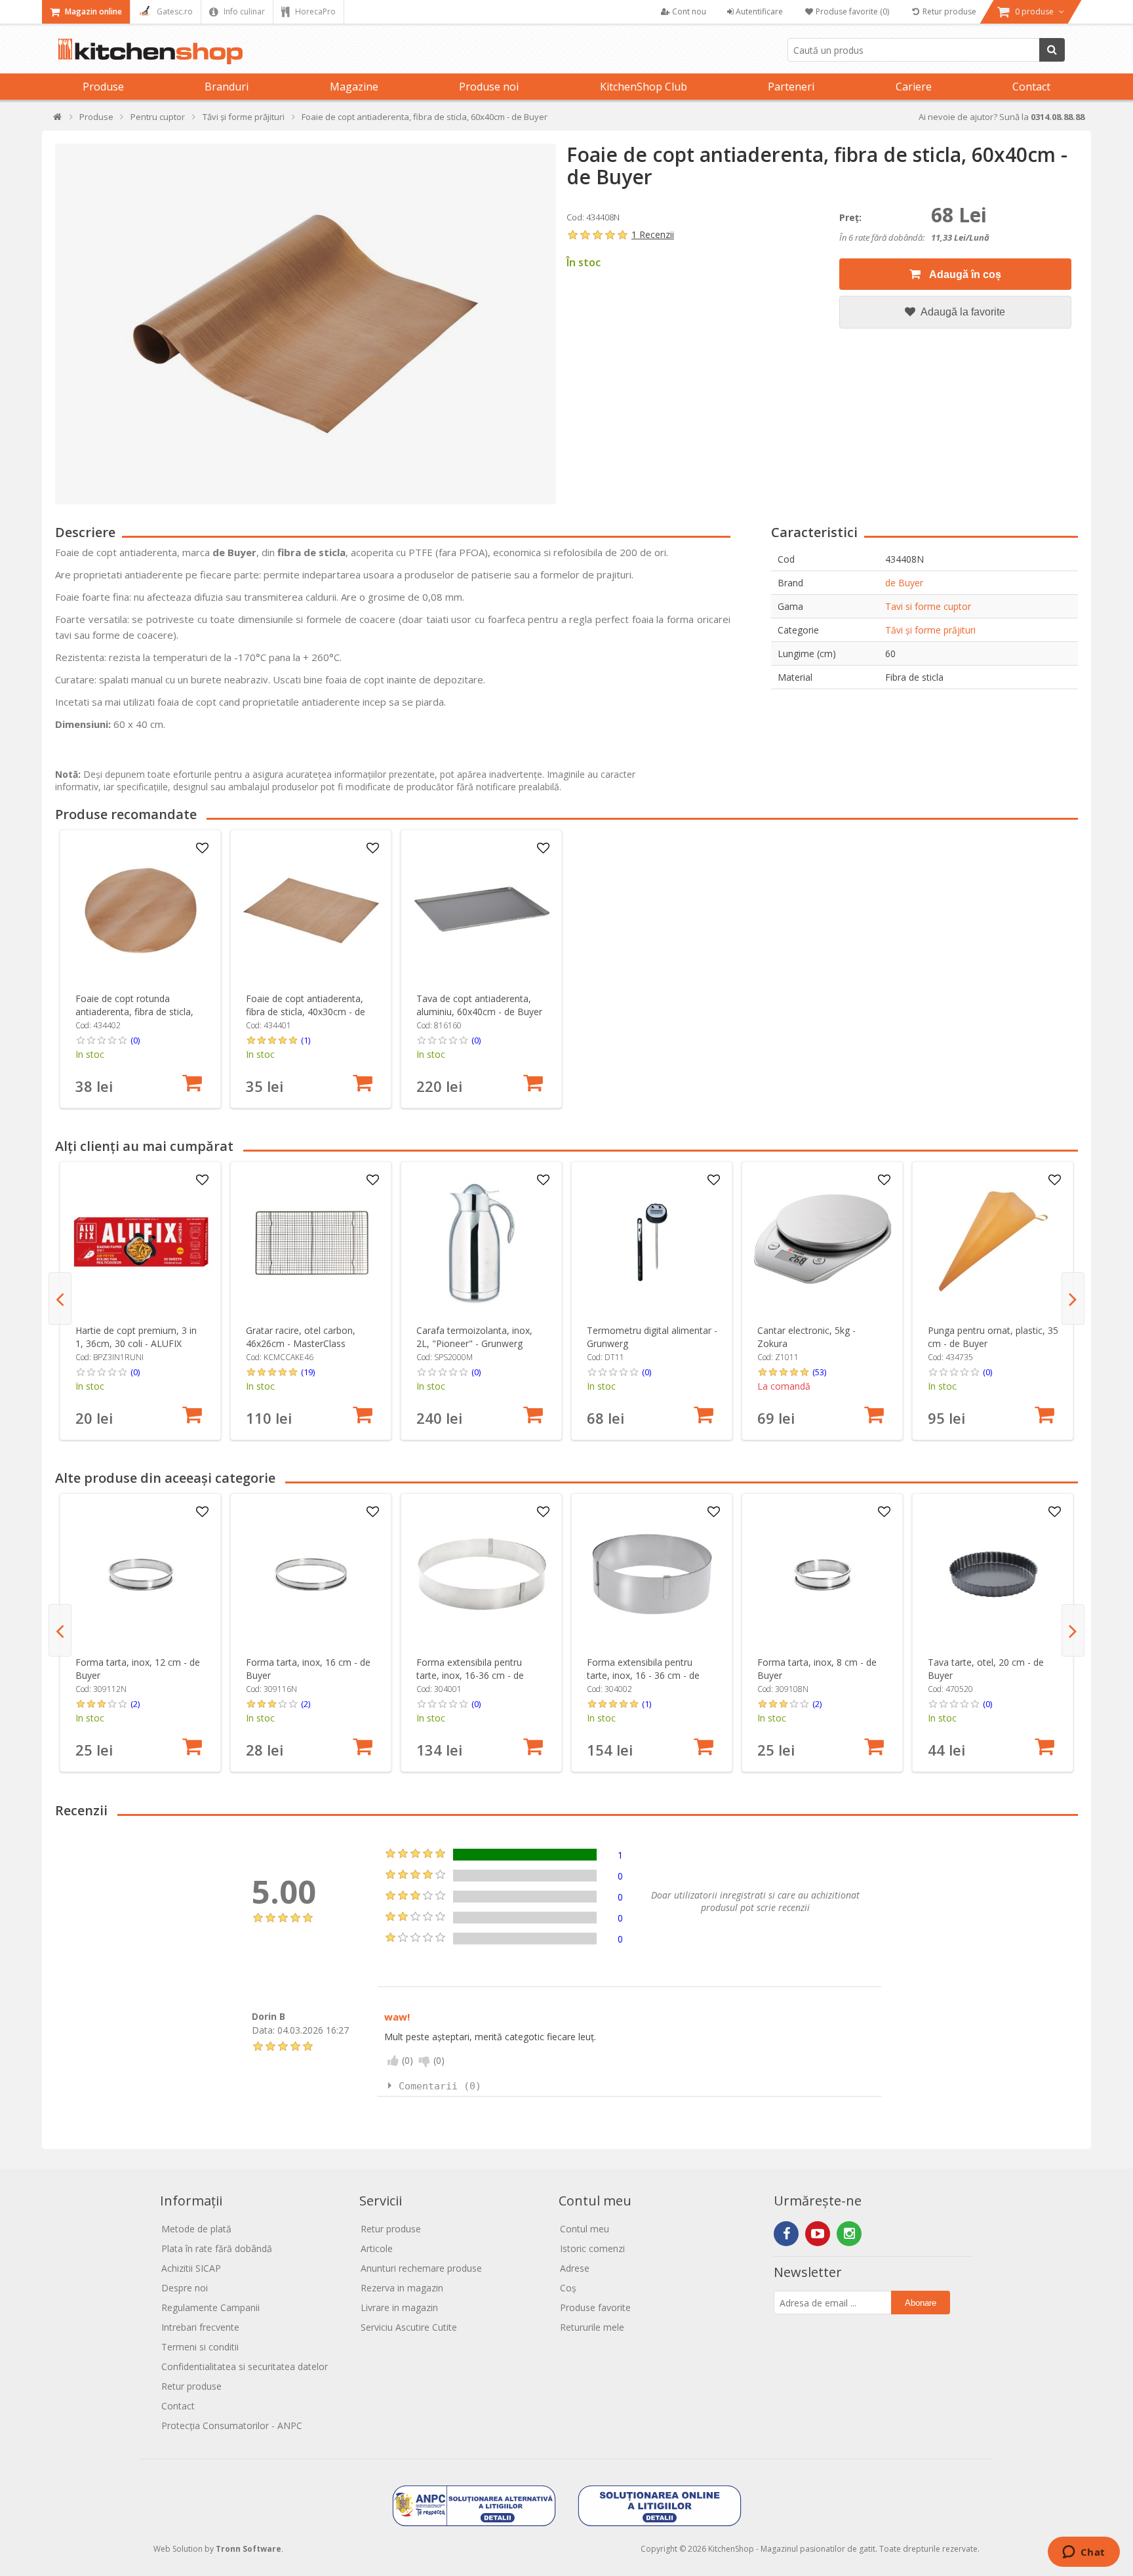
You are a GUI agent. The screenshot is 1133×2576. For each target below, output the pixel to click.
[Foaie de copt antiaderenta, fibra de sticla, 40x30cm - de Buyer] (311, 911)
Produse (103, 87)
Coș (568, 2288)
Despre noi (185, 2288)
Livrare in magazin (399, 2307)
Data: (263, 2030)
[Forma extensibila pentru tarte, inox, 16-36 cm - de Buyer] (482, 1574)
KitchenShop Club (644, 87)
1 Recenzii (653, 234)
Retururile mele (592, 2327)
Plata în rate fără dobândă (217, 2248)
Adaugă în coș (964, 274)
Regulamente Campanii (210, 2307)
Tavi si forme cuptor (928, 606)
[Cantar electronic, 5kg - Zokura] (823, 1242)
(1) (306, 1040)
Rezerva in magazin (402, 2288)
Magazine (354, 87)
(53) (819, 1372)
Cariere (914, 87)
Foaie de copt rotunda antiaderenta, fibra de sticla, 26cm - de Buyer (134, 1012)
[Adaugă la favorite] (203, 849)
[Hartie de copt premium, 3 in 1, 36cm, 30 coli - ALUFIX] (141, 1242)
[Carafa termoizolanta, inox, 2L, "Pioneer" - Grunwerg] (482, 1242)
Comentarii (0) (440, 2086)
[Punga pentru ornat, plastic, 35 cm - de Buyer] (993, 1242)
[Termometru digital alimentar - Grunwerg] (652, 1242)
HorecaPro (314, 11)
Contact (1031, 87)
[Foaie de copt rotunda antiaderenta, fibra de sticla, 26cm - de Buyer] (141, 911)
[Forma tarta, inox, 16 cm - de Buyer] (311, 1574)
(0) (135, 1040)
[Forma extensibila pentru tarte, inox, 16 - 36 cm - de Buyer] (652, 1574)
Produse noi (489, 87)
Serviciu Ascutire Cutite (409, 2327)
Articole (377, 2248)
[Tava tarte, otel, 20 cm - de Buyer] (993, 1574)
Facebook (786, 2234)
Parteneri (791, 87)
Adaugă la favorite (962, 312)
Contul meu (585, 2229)
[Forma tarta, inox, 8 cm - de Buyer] (823, 1574)
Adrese (575, 2268)
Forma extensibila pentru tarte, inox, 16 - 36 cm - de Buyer (643, 1675)
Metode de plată (196, 2229)
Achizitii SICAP (191, 2268)
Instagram (849, 2234)
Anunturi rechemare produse (421, 2268)
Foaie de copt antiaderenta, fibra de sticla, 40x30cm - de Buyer (306, 1012)
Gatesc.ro (174, 11)
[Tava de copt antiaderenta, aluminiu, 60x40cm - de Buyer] (482, 911)
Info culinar (243, 11)
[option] (140, 969)
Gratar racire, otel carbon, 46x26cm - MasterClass (301, 1337)
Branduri (227, 87)
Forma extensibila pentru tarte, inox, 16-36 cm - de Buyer (470, 1675)
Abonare (921, 2303)
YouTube (818, 2234)
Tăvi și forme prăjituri (930, 630)
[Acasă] (58, 120)
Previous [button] (60, 1298)
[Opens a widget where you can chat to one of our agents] (1083, 2553)
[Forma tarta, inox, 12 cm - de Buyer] (141, 1574)
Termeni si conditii (200, 2347)
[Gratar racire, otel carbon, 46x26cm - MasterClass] (311, 1242)
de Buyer (904, 583)
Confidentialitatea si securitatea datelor (245, 2366)
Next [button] (1073, 1298)
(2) (135, 1704)
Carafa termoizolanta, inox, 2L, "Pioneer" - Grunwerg (474, 1337)
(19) (308, 1372)
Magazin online (92, 11)
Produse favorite (595, 2307)
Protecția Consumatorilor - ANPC (232, 2425)
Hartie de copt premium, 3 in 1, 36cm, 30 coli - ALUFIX (136, 1337)
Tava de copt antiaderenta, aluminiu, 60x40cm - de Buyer (479, 1005)
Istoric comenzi (592, 2248)
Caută (1052, 50)
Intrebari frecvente (200, 2327)
